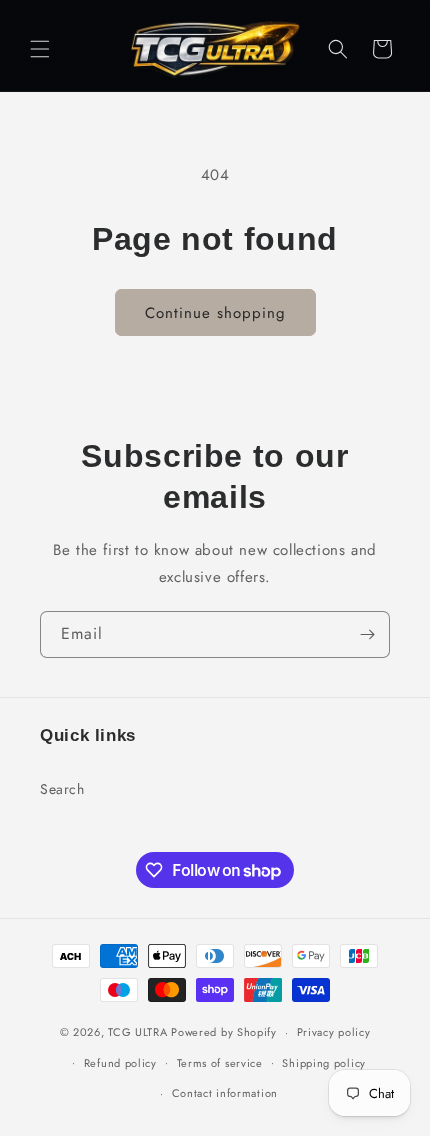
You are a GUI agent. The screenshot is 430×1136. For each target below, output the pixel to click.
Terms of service (220, 1063)
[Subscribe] (367, 634)
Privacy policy (334, 1032)
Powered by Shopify (224, 1032)
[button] (40, 49)
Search (62, 789)
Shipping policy (324, 1063)
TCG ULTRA (137, 1032)
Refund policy (120, 1063)
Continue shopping (215, 313)
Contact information (225, 1093)
